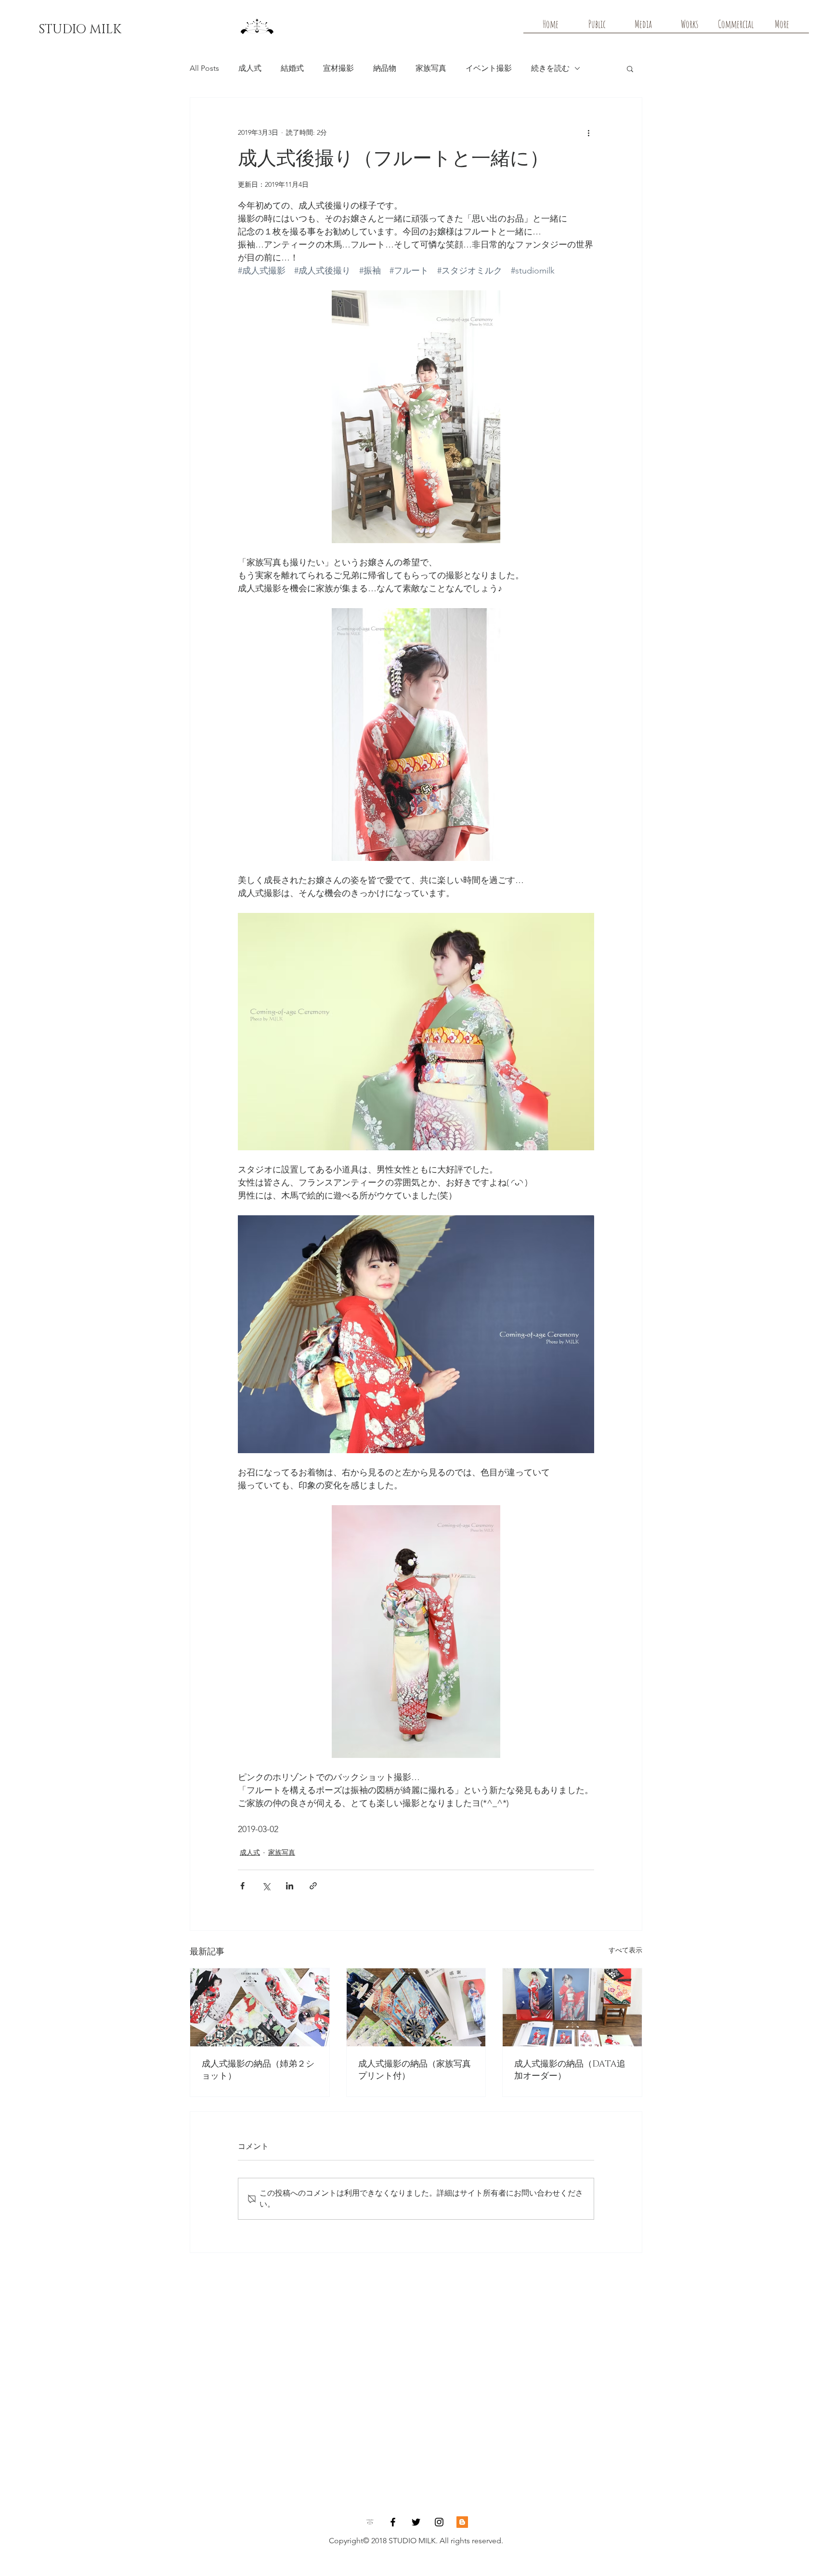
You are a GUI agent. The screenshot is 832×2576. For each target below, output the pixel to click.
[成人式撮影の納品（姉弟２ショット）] (260, 2007)
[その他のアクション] (588, 132)
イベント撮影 (489, 68)
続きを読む (550, 68)
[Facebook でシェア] (242, 1886)
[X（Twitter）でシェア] (266, 1886)
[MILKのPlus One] (462, 2522)
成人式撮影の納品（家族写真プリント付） (415, 2070)
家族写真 (431, 68)
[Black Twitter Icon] (416, 2522)
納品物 (385, 68)
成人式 (250, 68)
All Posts (204, 68)
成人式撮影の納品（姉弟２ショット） (258, 2070)
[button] (630, 68)
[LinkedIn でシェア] (290, 1886)
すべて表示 (625, 1950)
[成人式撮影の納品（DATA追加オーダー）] (572, 2007)
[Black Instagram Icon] (439, 2522)
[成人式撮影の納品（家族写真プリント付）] (416, 2007)
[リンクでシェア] (313, 1886)
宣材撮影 (338, 68)
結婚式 (292, 68)
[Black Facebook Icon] (393, 2522)
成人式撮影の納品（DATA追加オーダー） (570, 2070)
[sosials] (370, 2522)
